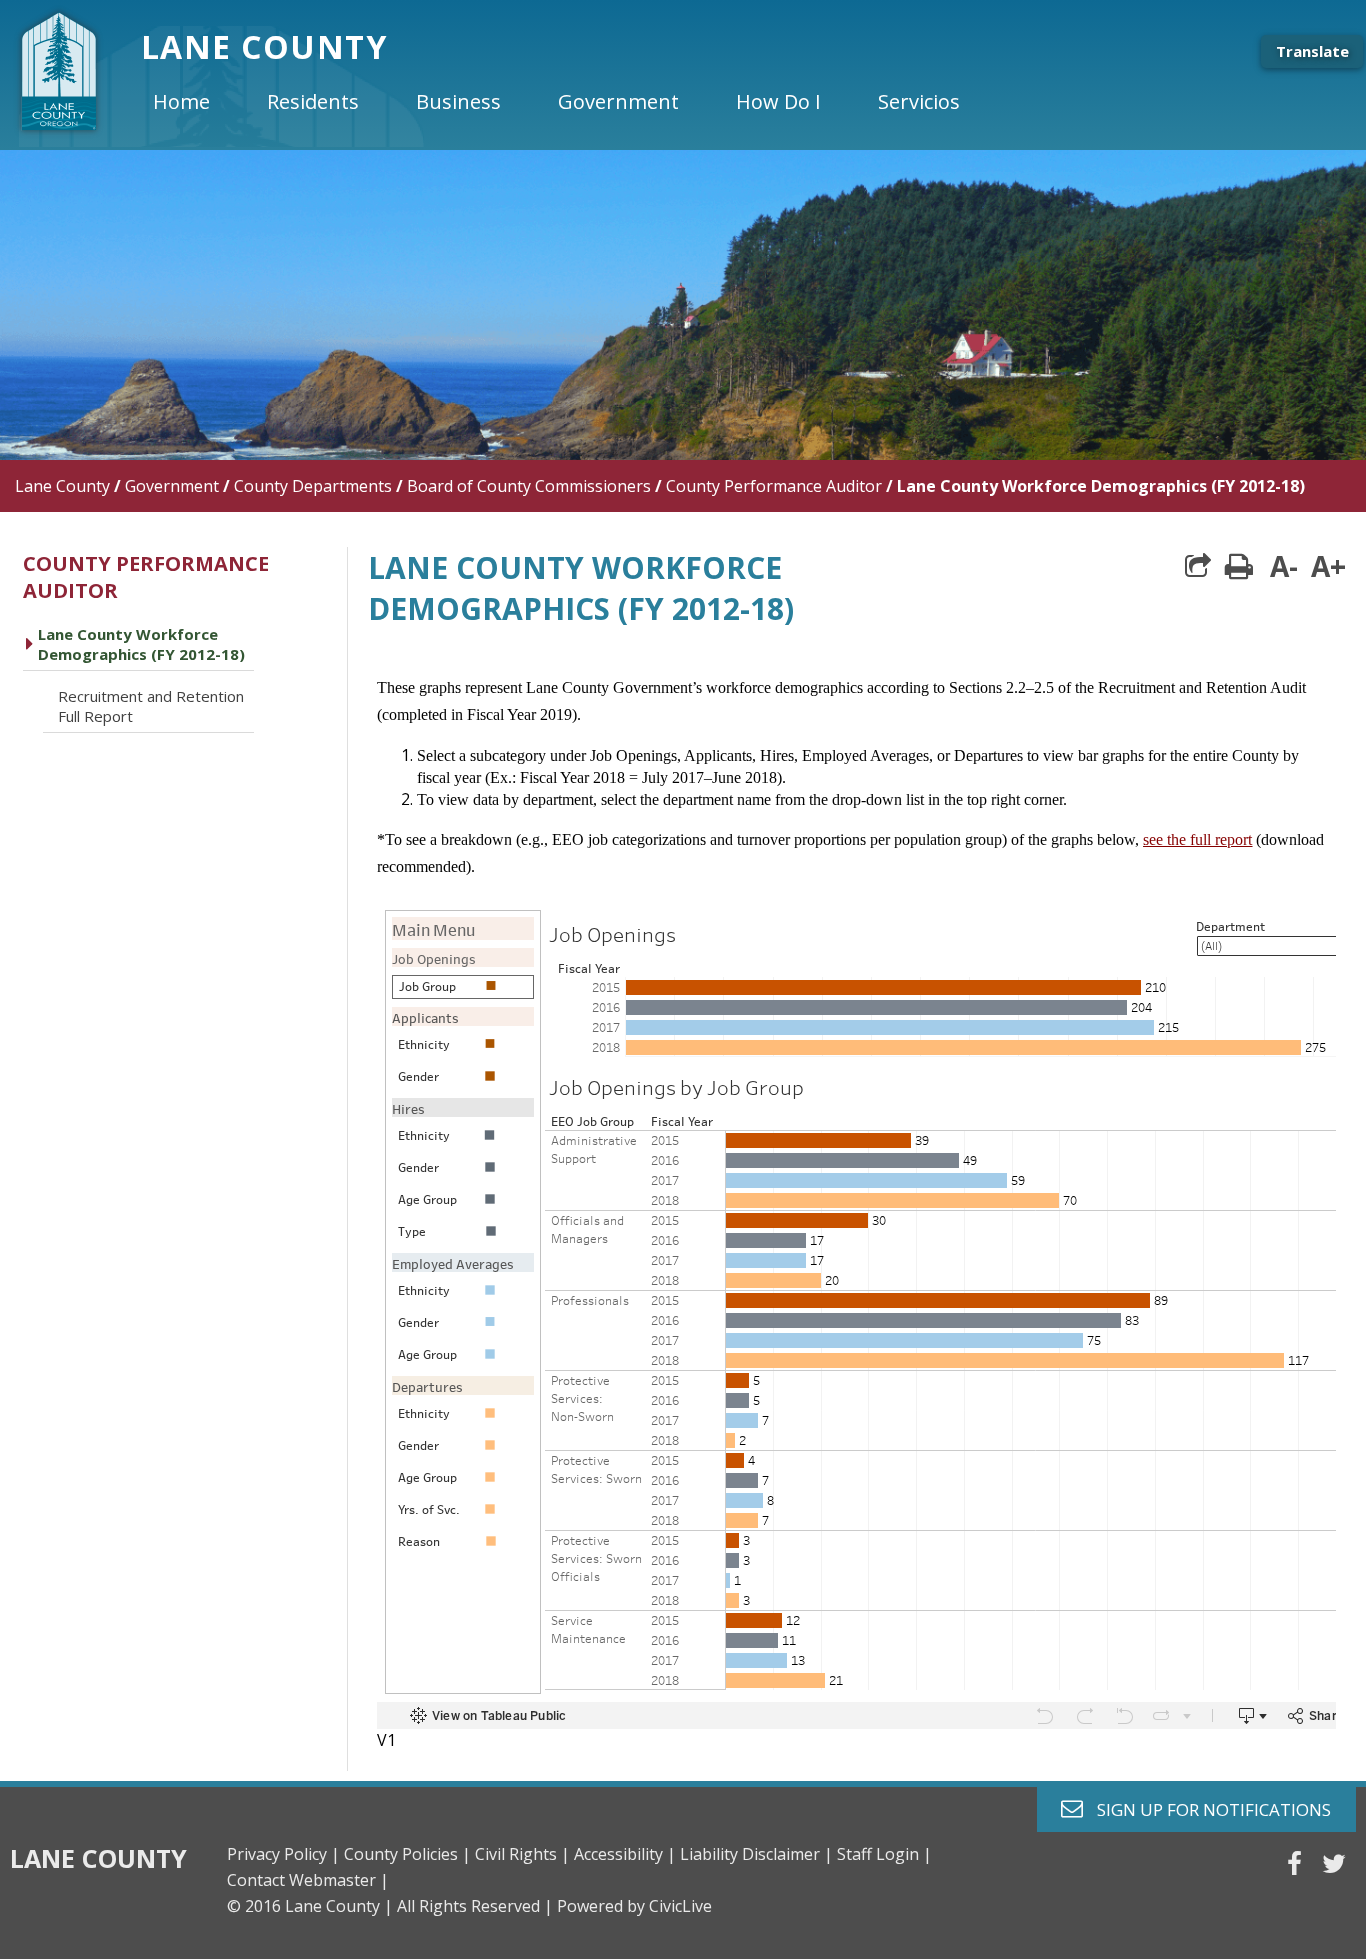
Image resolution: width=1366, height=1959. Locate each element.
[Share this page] (1198, 566)
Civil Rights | (522, 1854)
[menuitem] (198, 102)
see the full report (1197, 839)
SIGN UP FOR (1206, 1808)
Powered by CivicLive (634, 1906)
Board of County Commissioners (529, 486)
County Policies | (407, 1854)
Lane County (62, 486)
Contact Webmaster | (308, 1880)
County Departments (313, 486)
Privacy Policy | (283, 1854)
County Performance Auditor (774, 486)
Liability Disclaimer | (756, 1854)
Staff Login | (884, 1854)
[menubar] (573, 102)
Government (172, 486)
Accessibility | (625, 1854)
